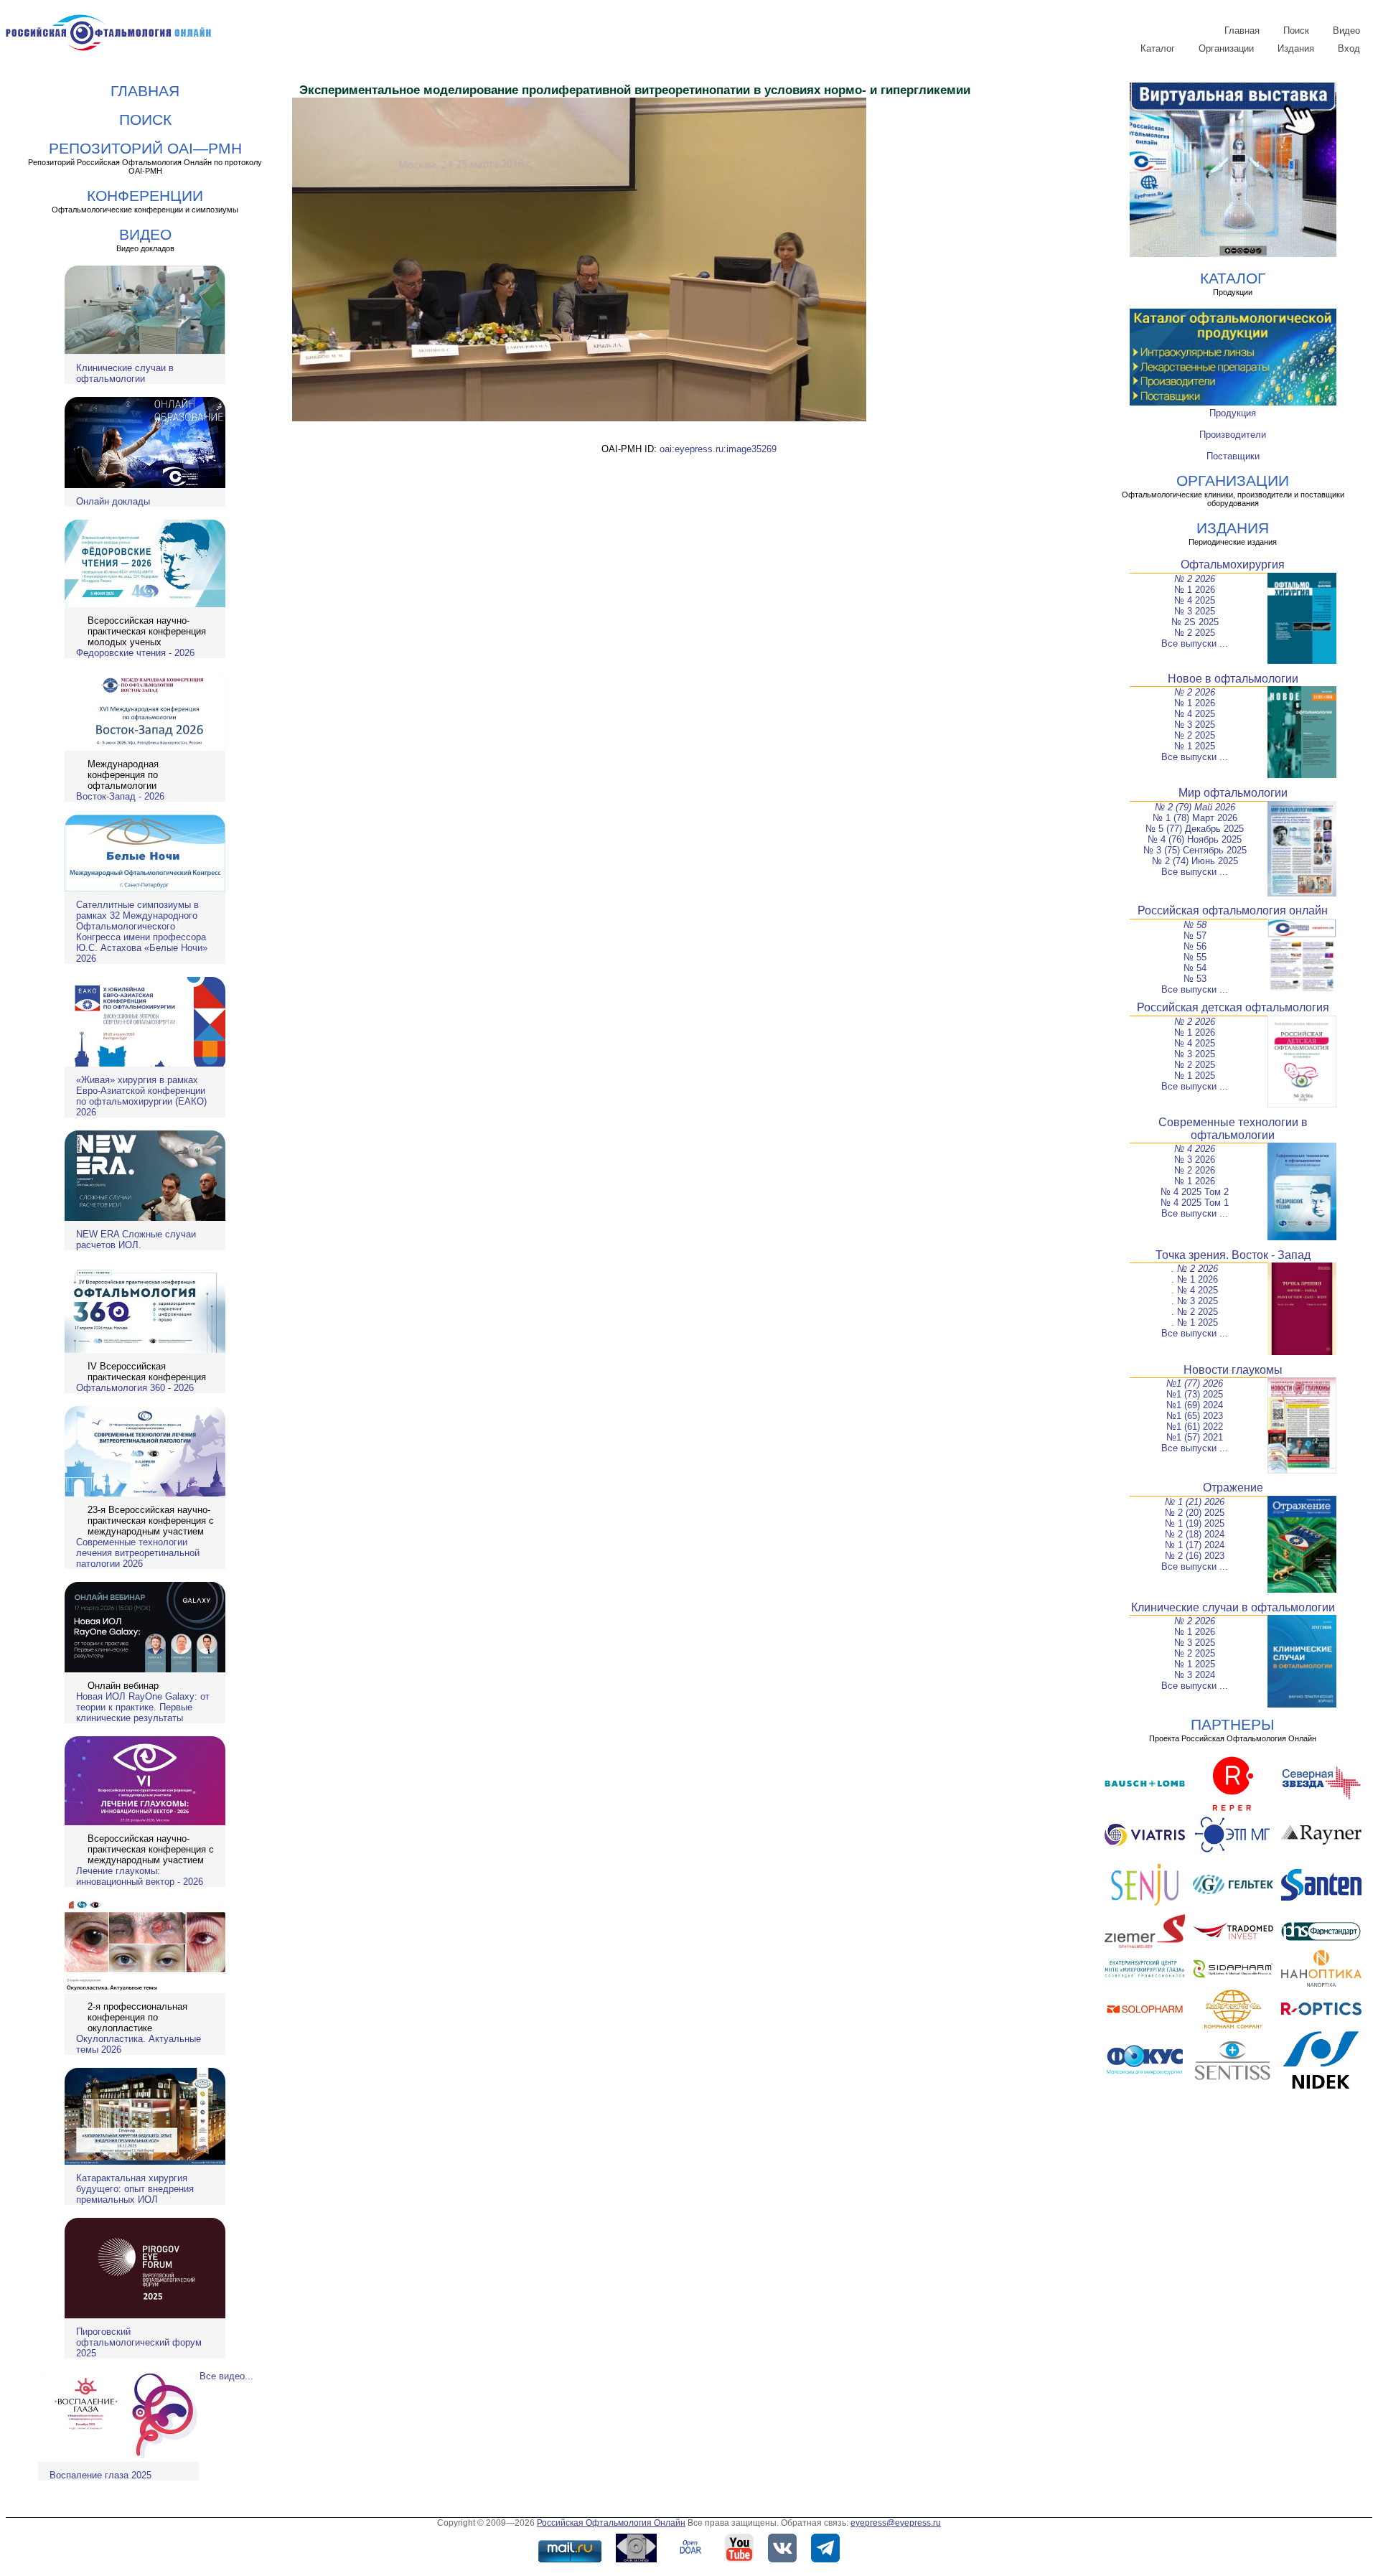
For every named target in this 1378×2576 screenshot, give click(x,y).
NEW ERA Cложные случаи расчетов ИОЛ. (136, 1240)
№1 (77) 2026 (1195, 1383)
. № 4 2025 (1195, 1290)
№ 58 (1195, 925)
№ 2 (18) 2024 (1195, 1534)
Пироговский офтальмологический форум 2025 (139, 2342)
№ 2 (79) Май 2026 (1195, 807)
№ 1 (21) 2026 (1195, 1502)
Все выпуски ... (1195, 643)
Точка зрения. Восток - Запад (1233, 1255)
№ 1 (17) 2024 (1195, 1545)
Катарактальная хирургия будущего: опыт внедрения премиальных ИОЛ (135, 2189)
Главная (1242, 31)
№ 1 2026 (1195, 590)
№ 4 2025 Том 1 (1195, 1203)
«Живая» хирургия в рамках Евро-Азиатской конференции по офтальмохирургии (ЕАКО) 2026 (141, 1096)
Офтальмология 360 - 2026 (135, 1388)
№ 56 (1195, 946)
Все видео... (226, 2376)
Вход (1349, 48)
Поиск (1296, 31)
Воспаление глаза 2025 (100, 2475)
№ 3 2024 (1195, 1675)
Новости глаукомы (1233, 1370)
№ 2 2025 (1195, 633)
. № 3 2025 (1195, 1301)
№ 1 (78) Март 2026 (1195, 818)
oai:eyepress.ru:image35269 (718, 449)
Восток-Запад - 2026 (120, 796)
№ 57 (1195, 936)
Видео (1346, 31)
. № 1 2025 (1195, 1322)
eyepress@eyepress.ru (896, 2523)
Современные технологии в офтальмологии (1233, 1129)
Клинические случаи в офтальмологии (125, 373)
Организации (1226, 48)
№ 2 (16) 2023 (1195, 1556)
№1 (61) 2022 (1195, 1427)
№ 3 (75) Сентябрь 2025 (1195, 850)
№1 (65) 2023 (1195, 1416)
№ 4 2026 (1195, 1149)
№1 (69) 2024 (1195, 1405)
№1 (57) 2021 (1195, 1437)
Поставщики (1233, 456)
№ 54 (1195, 968)
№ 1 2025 (1195, 746)
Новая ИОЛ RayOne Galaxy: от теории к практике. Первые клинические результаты (143, 1707)
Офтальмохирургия (1233, 565)
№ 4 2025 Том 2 (1195, 1192)
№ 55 (1195, 957)
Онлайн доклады (113, 501)
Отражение (1233, 1488)
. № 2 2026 (1195, 1269)
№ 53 (1195, 979)
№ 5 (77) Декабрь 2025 (1195, 829)
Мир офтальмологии (1233, 793)
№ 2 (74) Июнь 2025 (1195, 861)
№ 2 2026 (1195, 579)
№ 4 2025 (1195, 600)
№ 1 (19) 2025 (1195, 1523)
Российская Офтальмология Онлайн (611, 2523)
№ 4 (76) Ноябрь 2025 (1195, 839)
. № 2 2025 (1195, 1312)
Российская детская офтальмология (1233, 1007)
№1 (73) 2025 (1195, 1394)
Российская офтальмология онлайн (1233, 910)
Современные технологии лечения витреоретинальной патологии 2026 (138, 1553)
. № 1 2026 (1195, 1279)
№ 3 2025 (1195, 611)
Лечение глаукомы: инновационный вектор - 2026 (140, 1876)
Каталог (1158, 48)
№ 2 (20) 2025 (1195, 1513)
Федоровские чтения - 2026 (135, 653)
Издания (1296, 48)
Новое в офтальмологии (1233, 679)
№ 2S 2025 (1195, 622)
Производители (1233, 435)
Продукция (1233, 413)
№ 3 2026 (1195, 1160)
